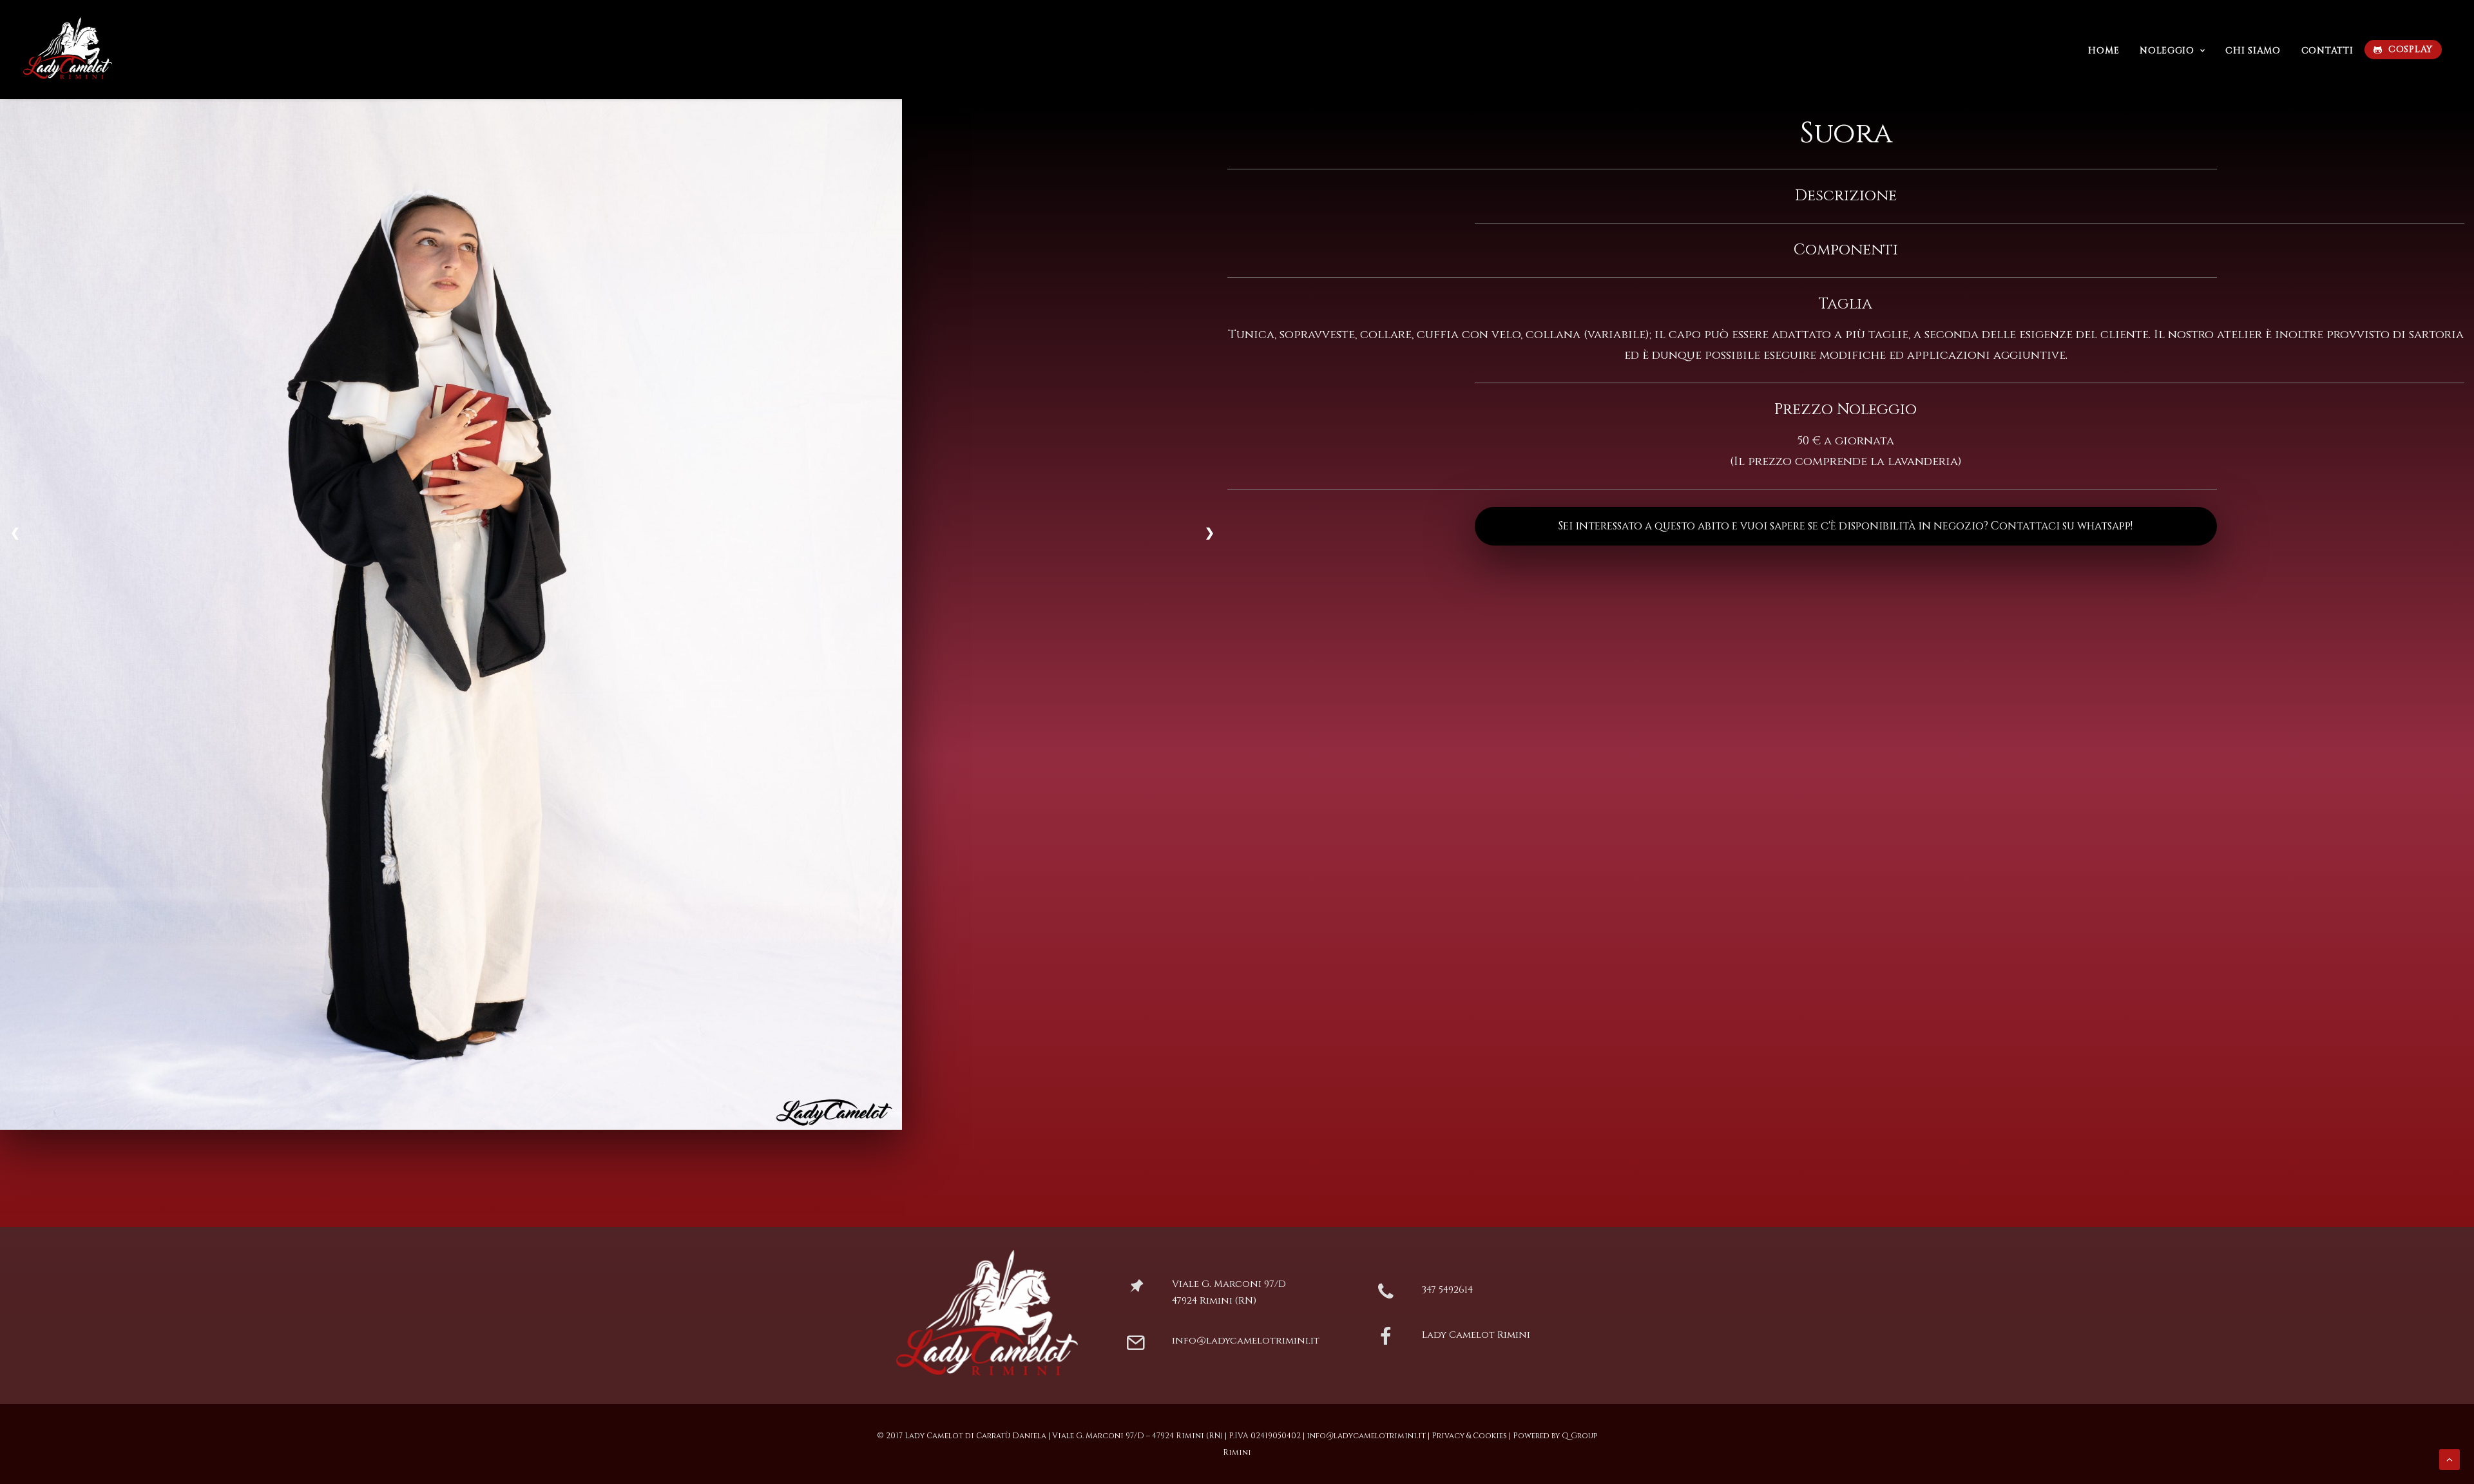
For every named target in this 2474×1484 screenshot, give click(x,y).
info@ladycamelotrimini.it (1246, 1341)
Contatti (2327, 51)
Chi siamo (2253, 51)
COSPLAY (2411, 49)
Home (2104, 51)
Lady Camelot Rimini (1476, 1335)
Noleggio (2167, 51)
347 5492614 (1447, 1290)
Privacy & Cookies (1469, 1436)
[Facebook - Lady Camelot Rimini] (1386, 1342)
